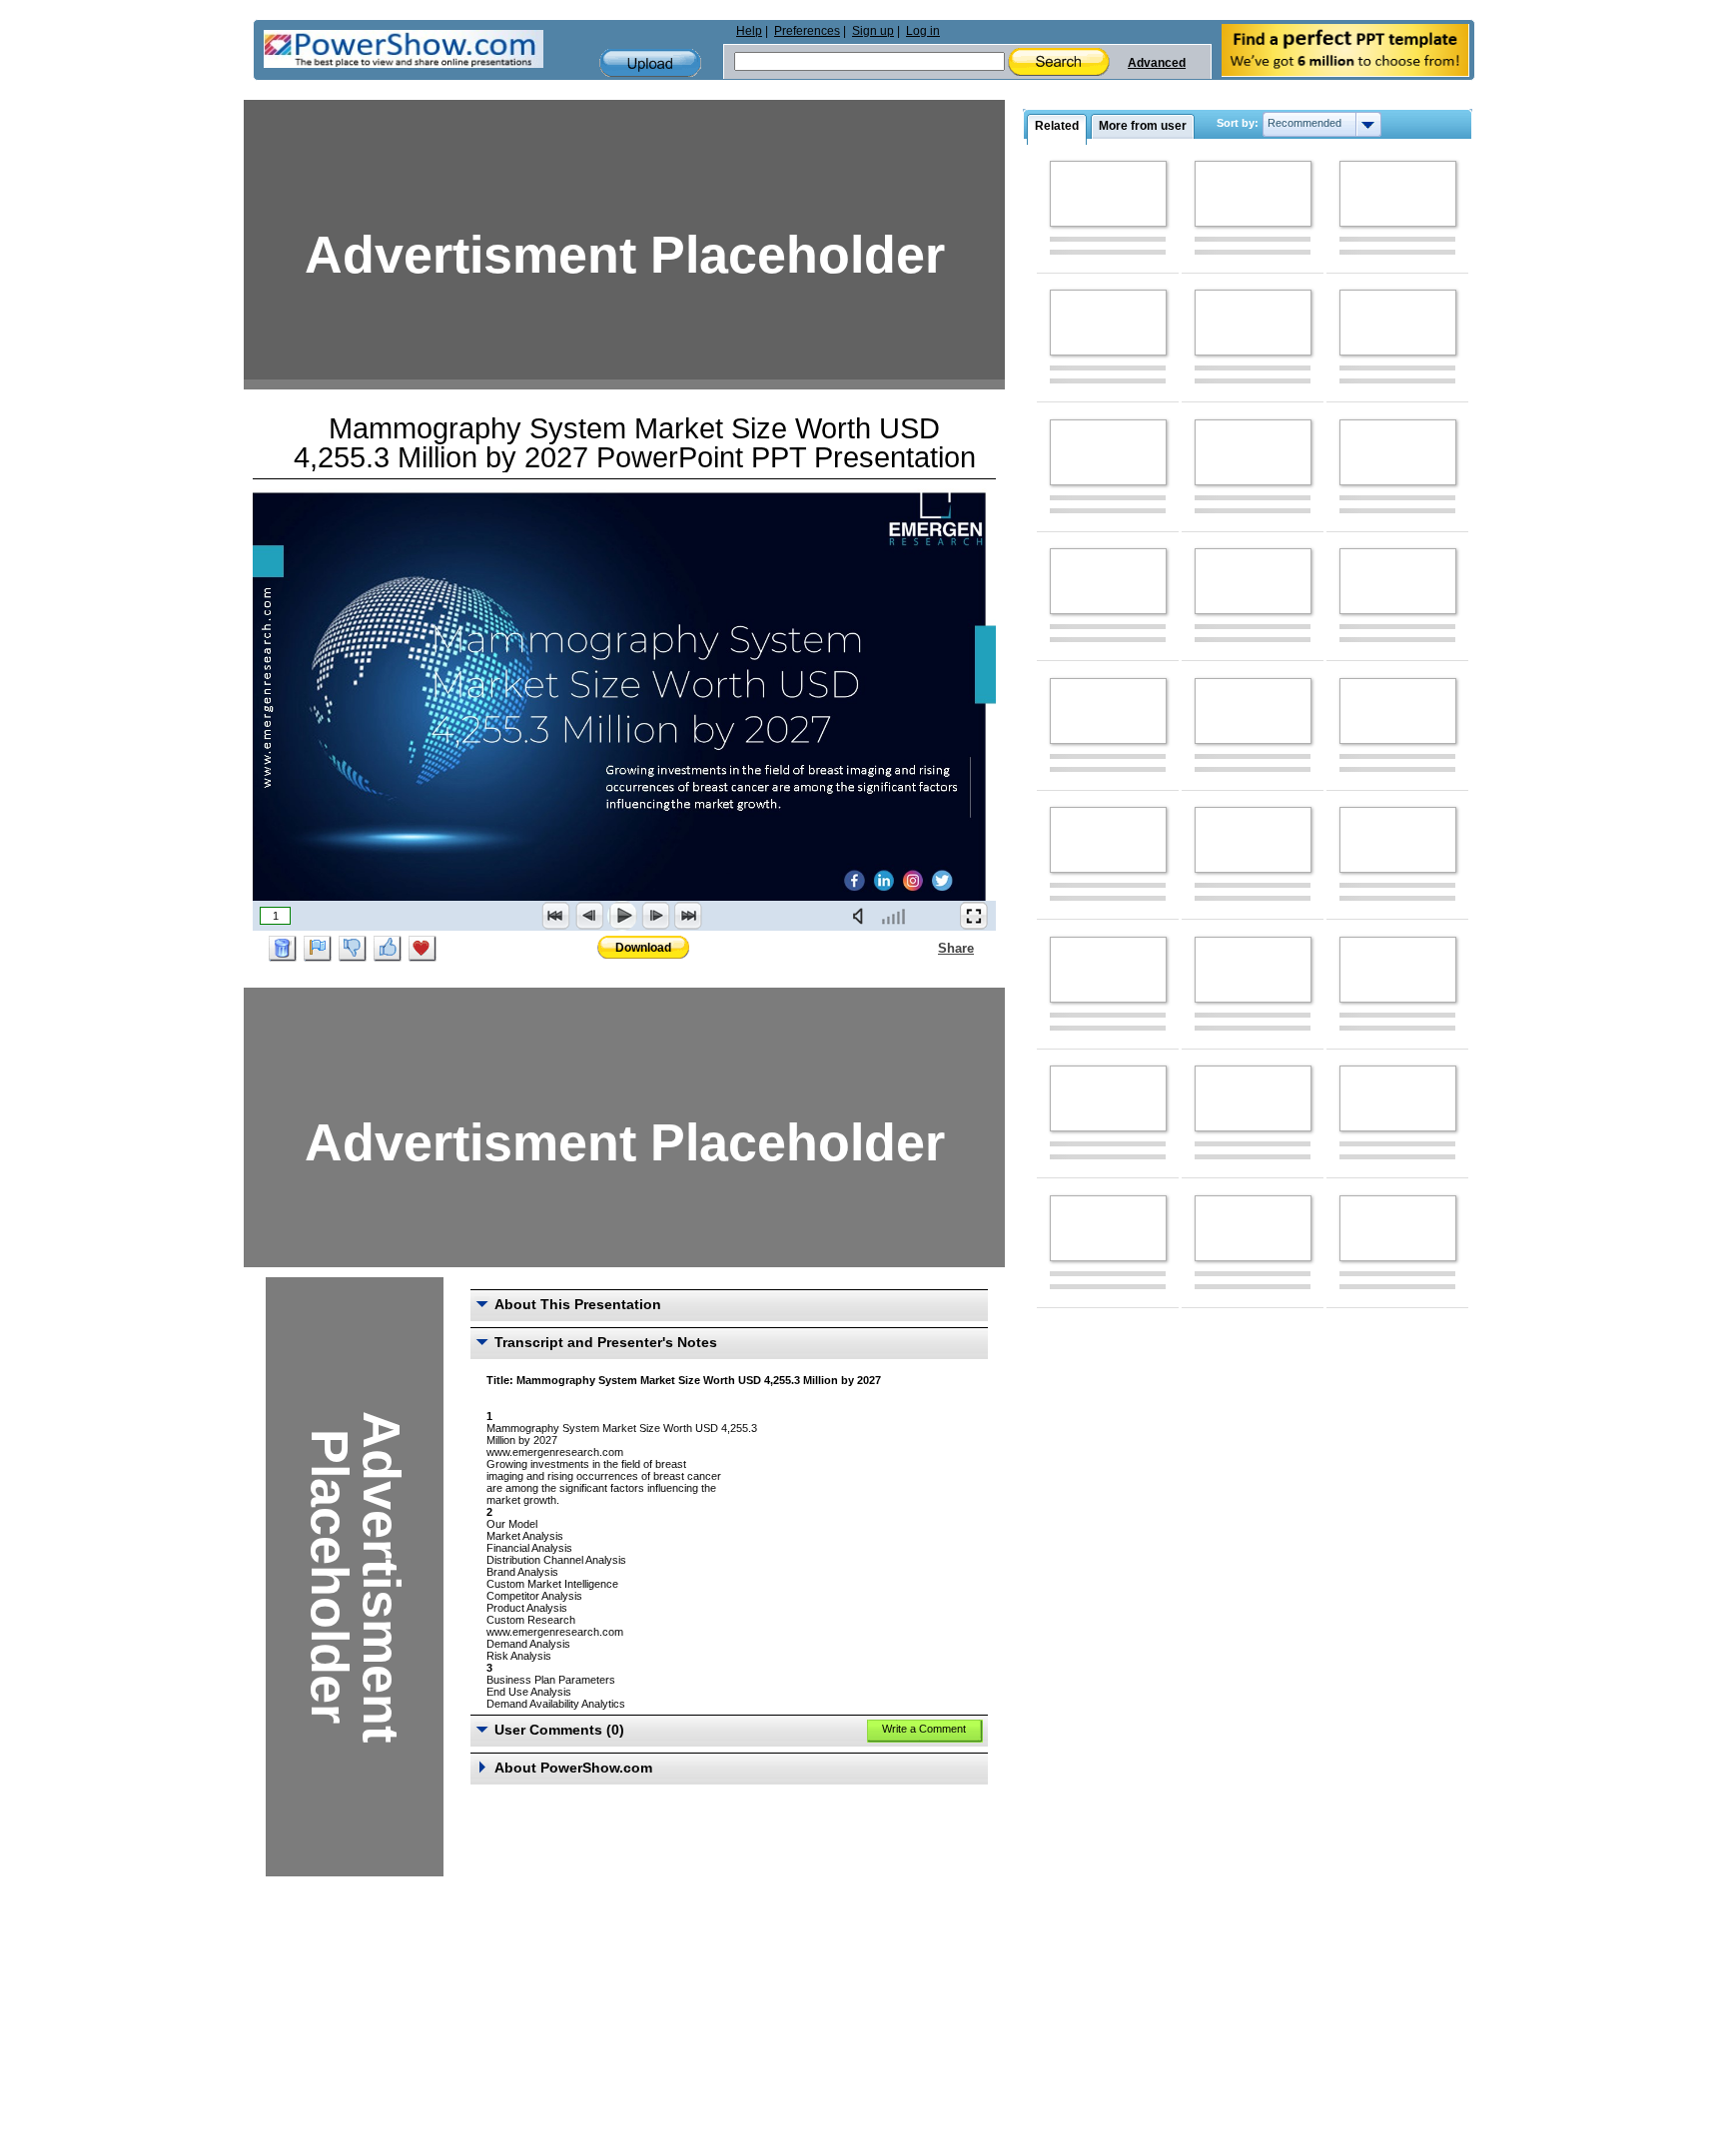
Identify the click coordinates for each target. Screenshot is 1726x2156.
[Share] (926, 948)
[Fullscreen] (974, 916)
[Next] (655, 916)
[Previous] (589, 916)
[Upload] (650, 63)
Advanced (1157, 63)
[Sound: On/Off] (862, 916)
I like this (388, 949)
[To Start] (556, 916)
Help (749, 31)
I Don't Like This (353, 949)
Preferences (807, 31)
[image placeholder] (1108, 194)
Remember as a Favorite (423, 949)
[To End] (688, 916)
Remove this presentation (283, 949)
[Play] (622, 916)
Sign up (873, 31)
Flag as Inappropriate (318, 949)
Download (643, 948)
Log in (923, 31)
